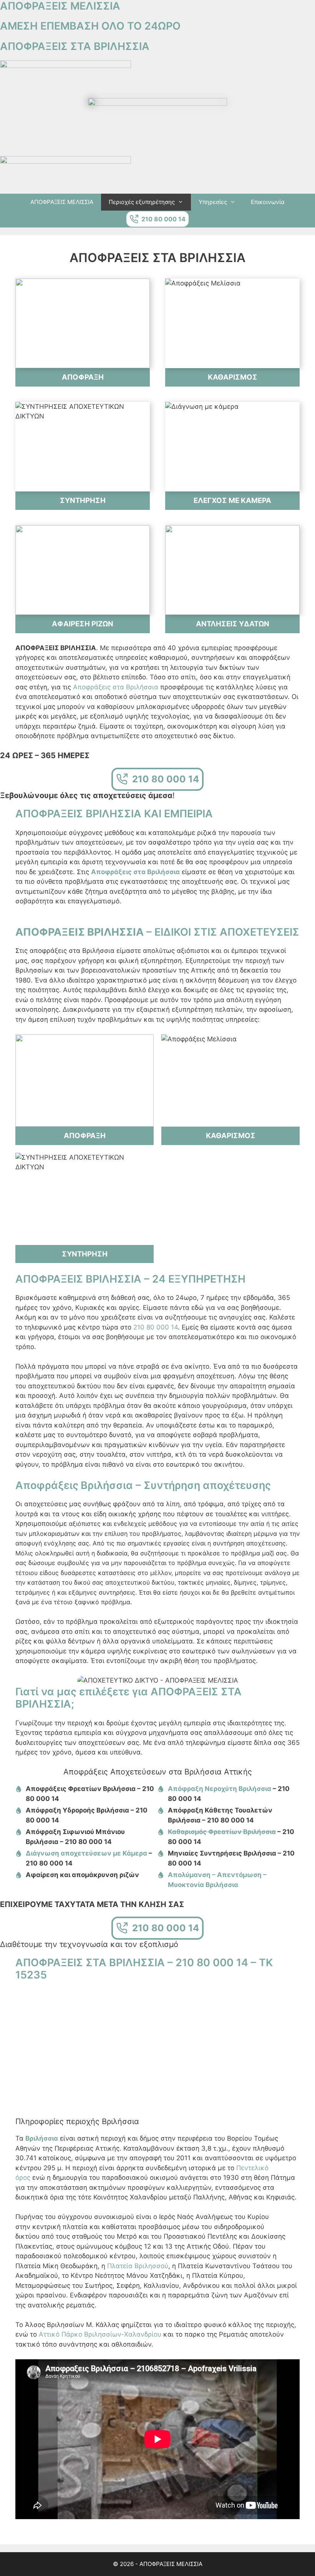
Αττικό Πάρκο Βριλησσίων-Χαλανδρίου (100, 2334)
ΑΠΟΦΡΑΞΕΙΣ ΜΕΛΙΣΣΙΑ (62, 202)
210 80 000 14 (156, 1327)
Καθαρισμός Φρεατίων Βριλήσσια (222, 1832)
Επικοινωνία (268, 202)
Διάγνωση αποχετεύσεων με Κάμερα (86, 1853)
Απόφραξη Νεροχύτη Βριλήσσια (220, 1789)
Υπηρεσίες (213, 202)
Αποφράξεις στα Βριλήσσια (116, 687)
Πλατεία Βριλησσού (138, 2266)
